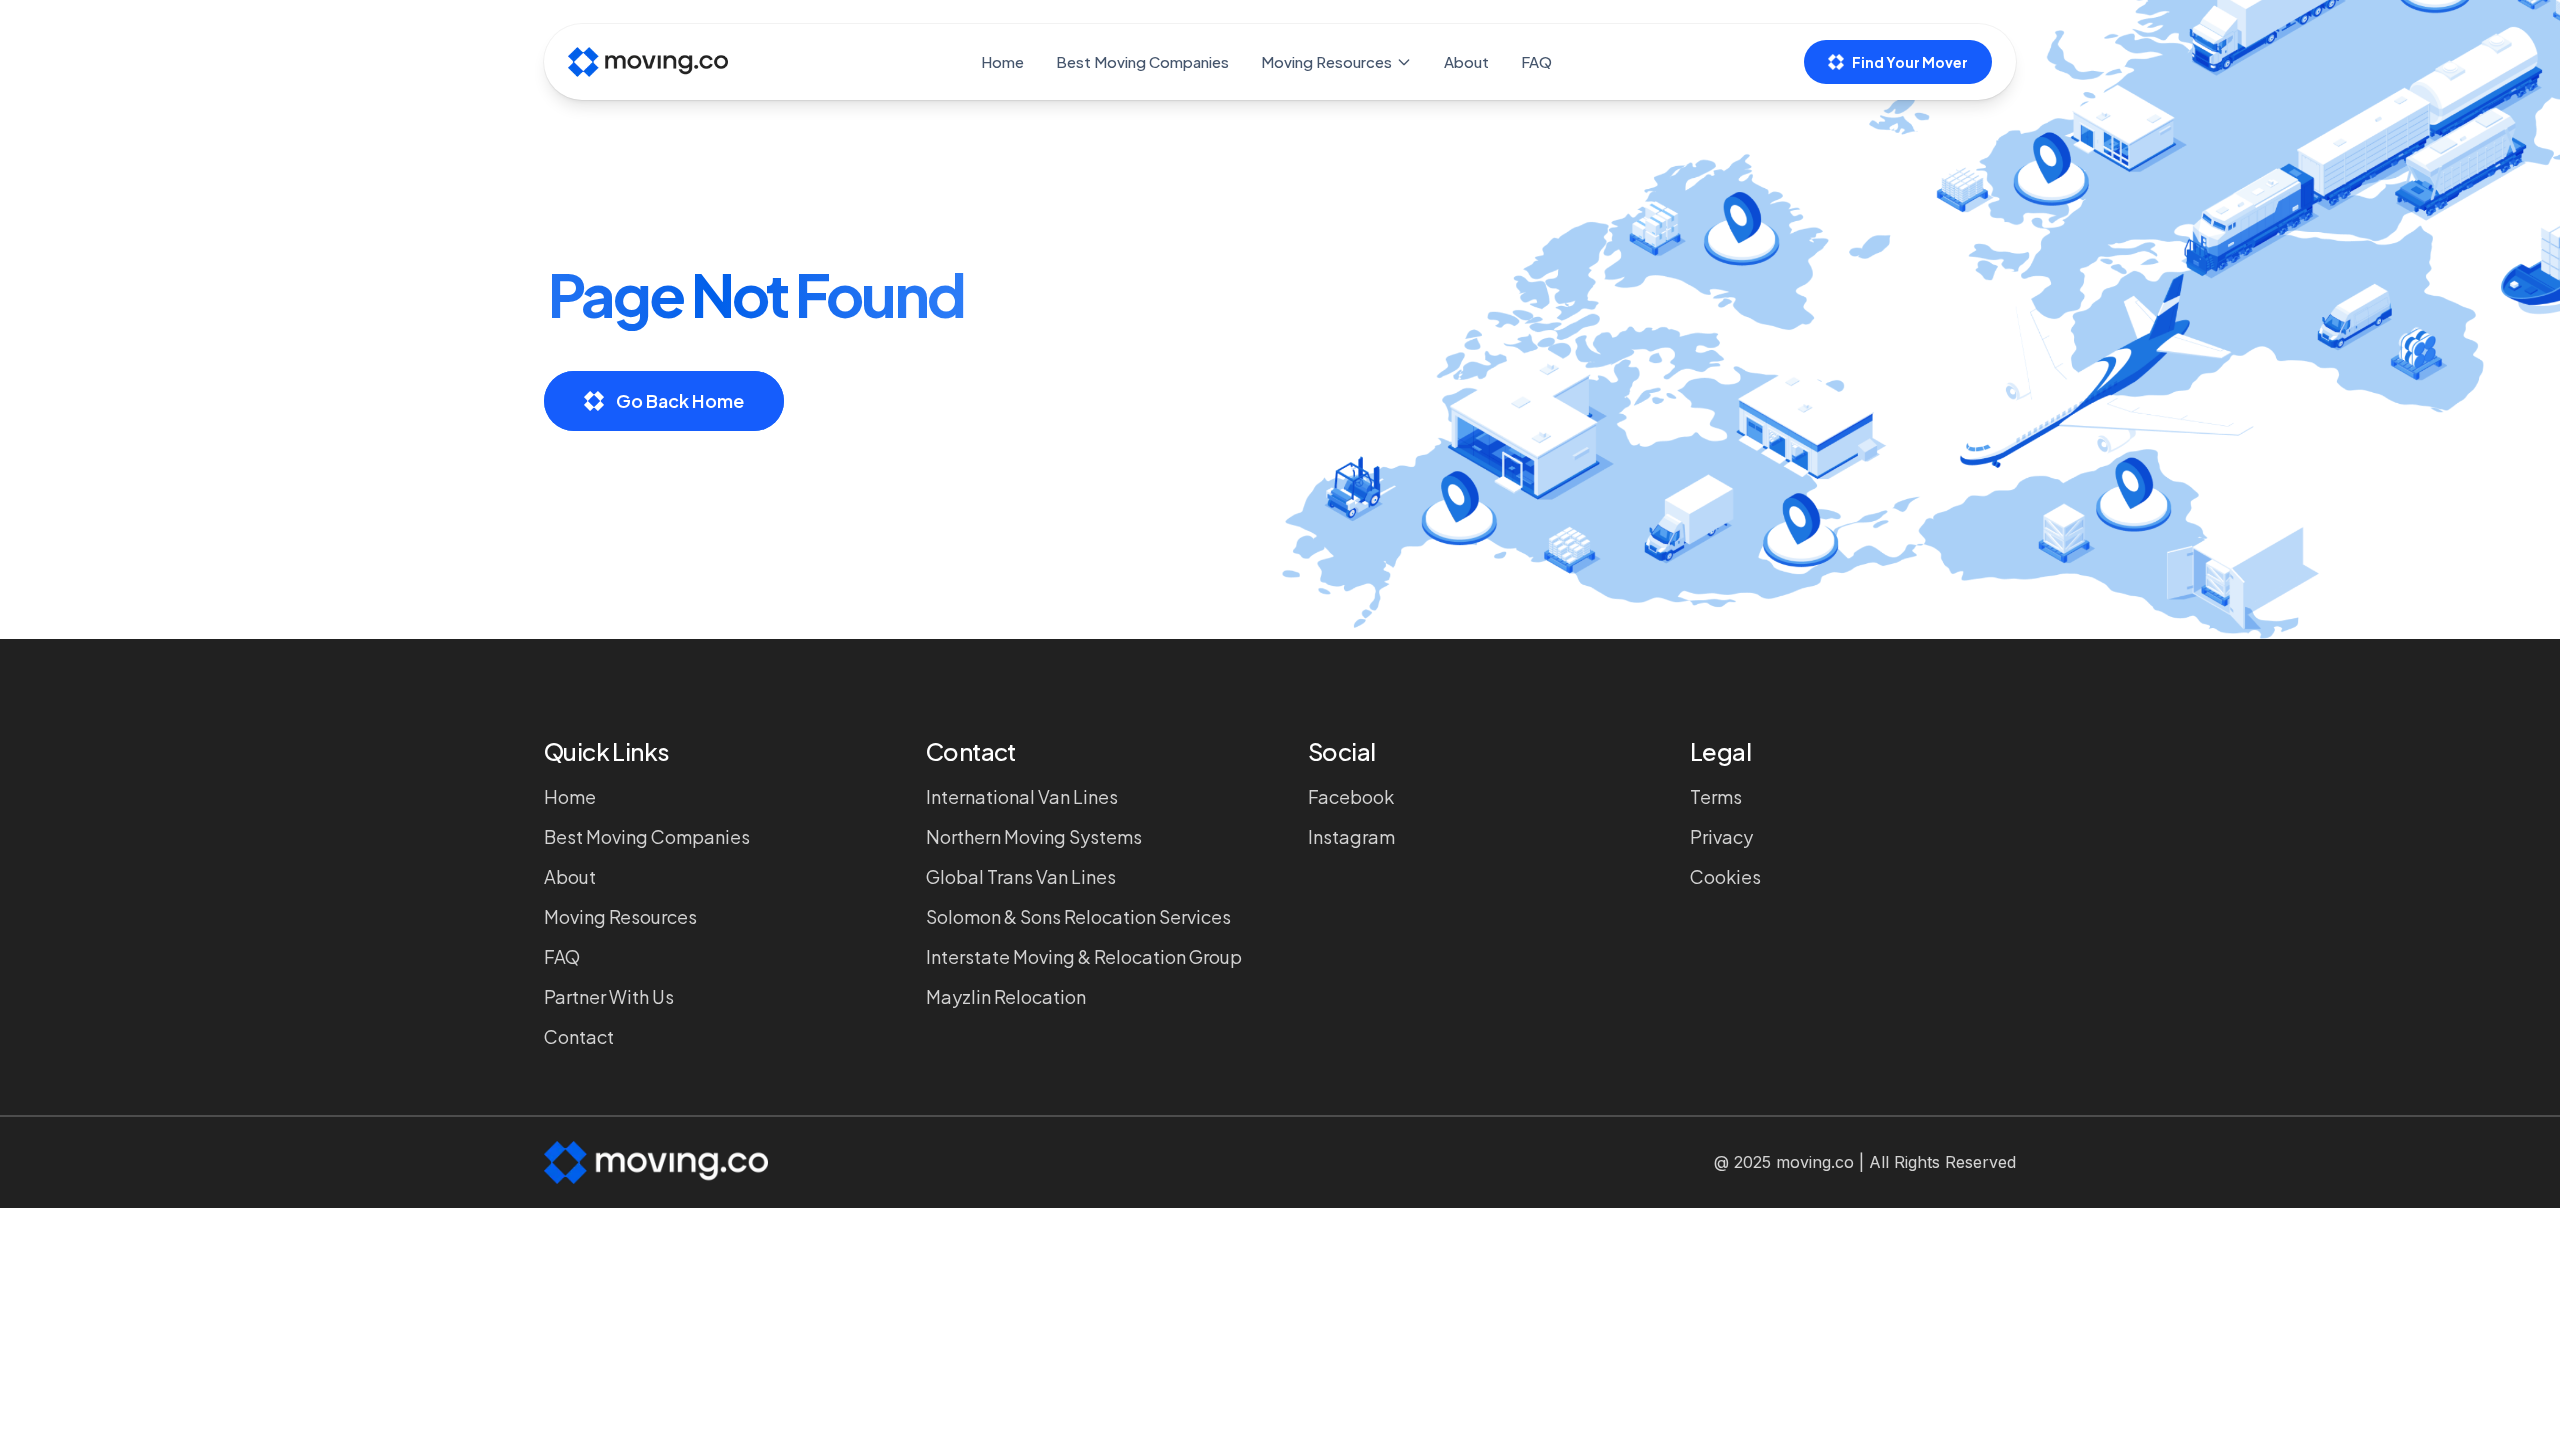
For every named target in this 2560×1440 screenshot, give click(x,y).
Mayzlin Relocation (1006, 996)
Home (1002, 61)
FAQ (1536, 61)
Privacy (1721, 836)
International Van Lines (1022, 796)
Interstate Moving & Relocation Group (1084, 956)
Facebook (1351, 796)
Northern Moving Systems (1034, 836)
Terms (1716, 796)
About (1466, 61)
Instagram (1351, 836)
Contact (579, 1036)
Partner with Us (609, 996)
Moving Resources (1326, 61)
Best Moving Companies (1142, 61)
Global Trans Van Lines (1021, 876)
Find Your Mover (1910, 62)
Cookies (1725, 876)
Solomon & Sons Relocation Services (1078, 916)
